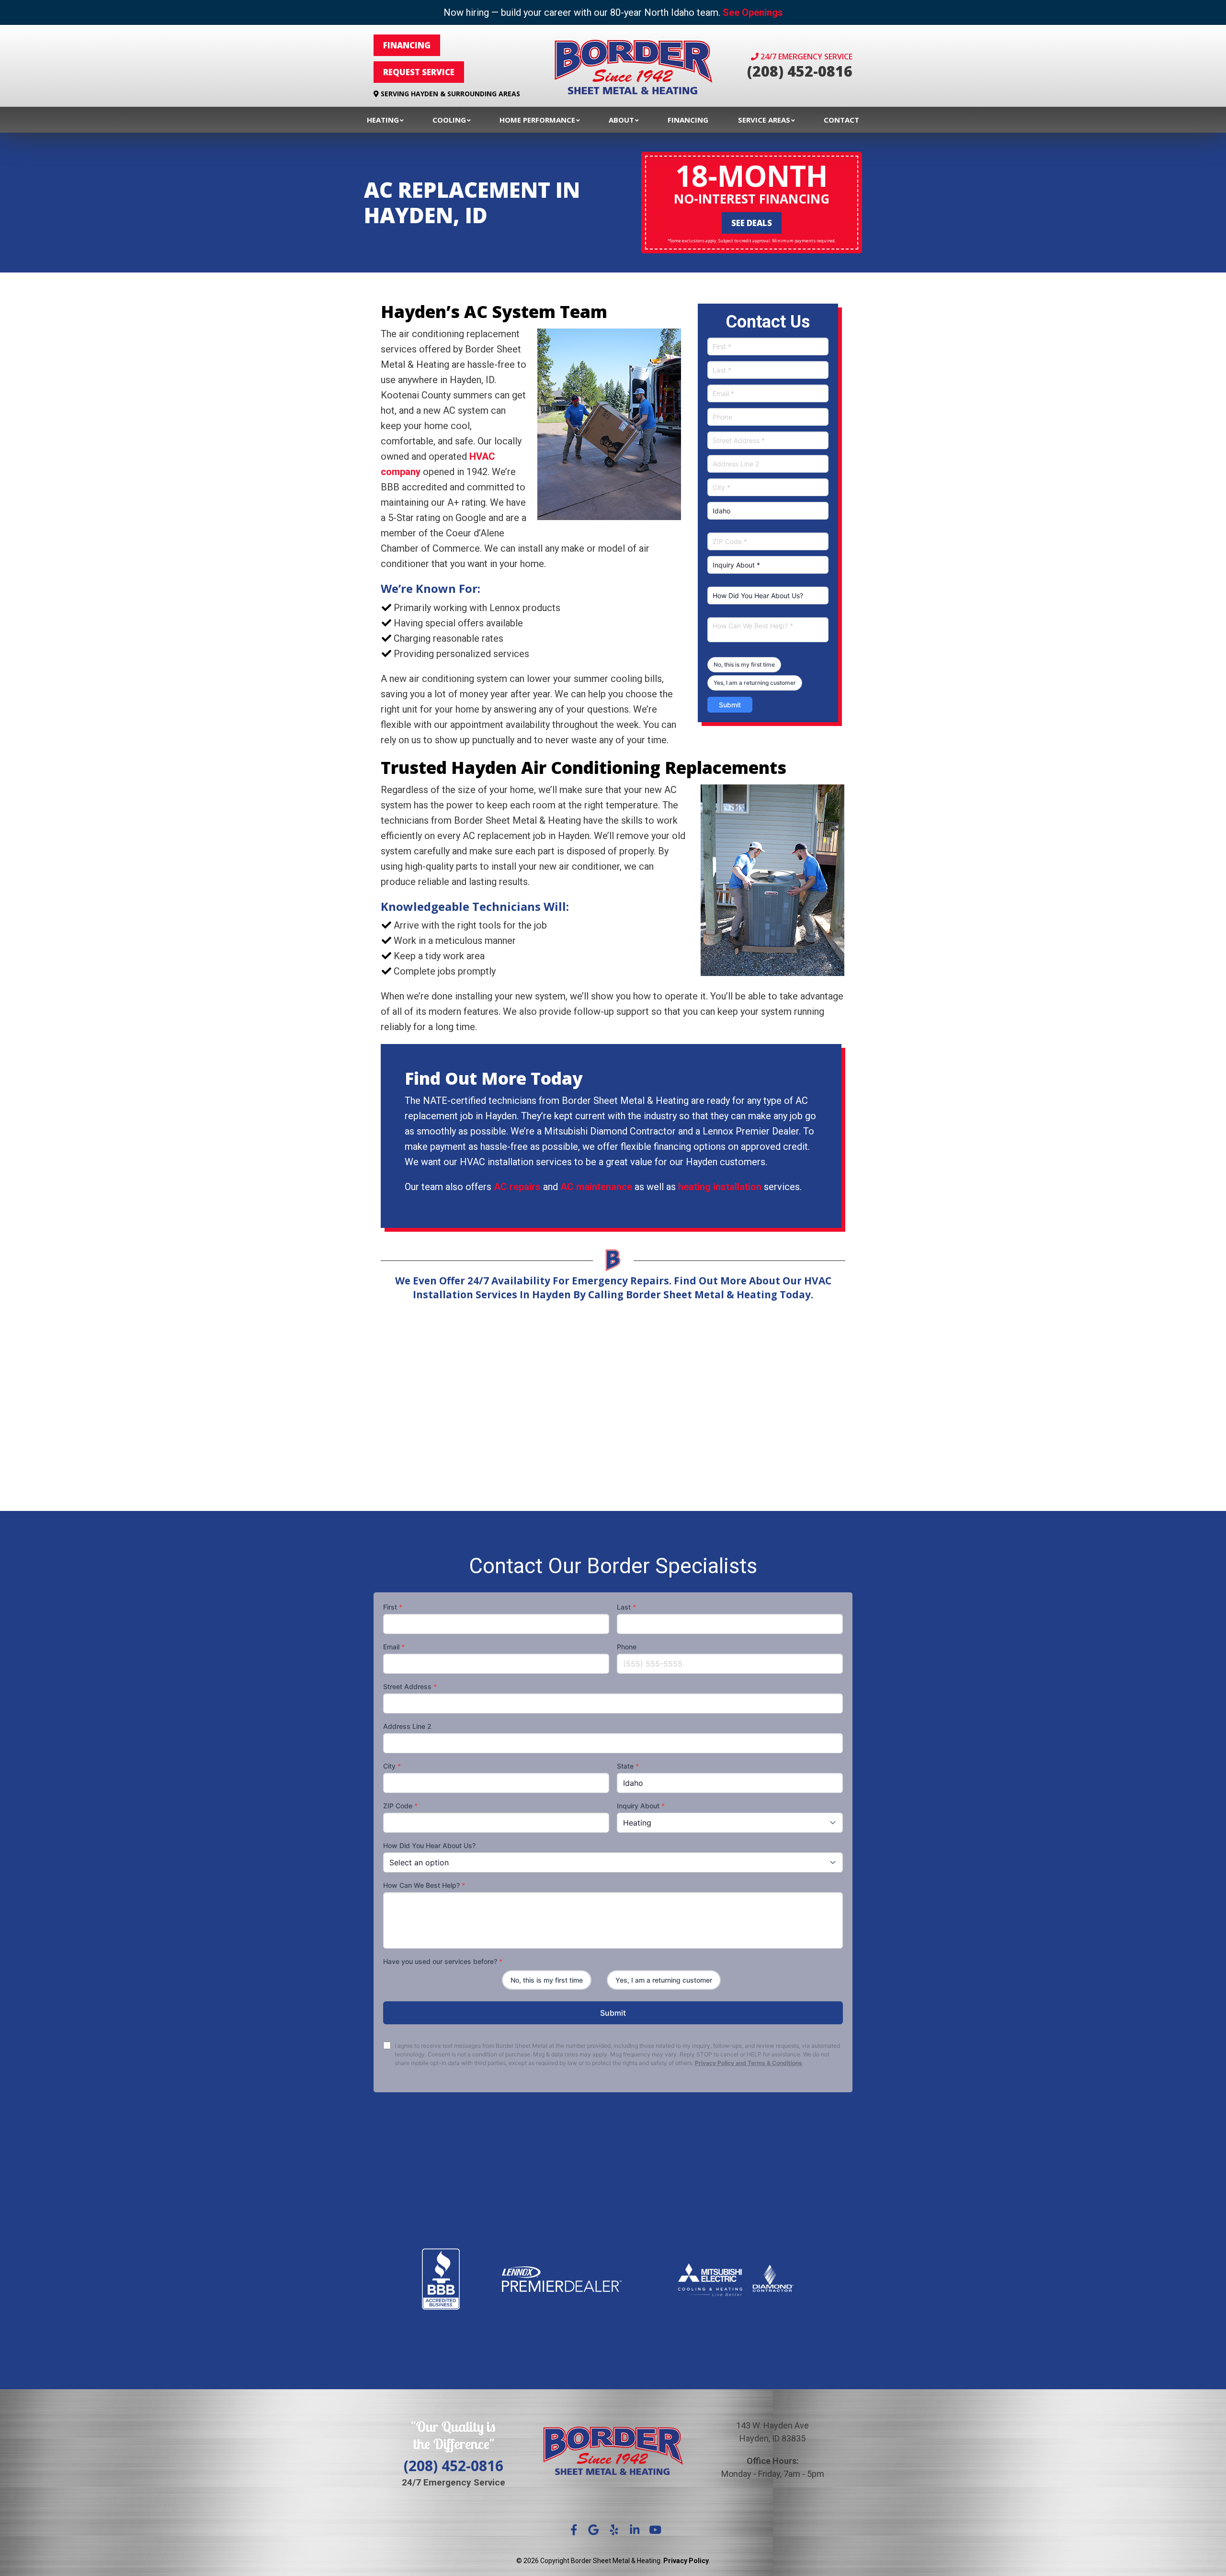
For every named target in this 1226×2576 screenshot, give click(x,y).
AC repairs (517, 1187)
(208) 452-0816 (800, 71)
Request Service (419, 72)
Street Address (410, 1686)
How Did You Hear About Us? (429, 1845)
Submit (730, 705)
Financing (407, 45)
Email (394, 1647)
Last (626, 1607)
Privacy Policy (686, 2561)
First (393, 1607)
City (392, 1766)
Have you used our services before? (443, 1961)
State (628, 1766)
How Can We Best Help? (424, 1885)
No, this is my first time (744, 664)
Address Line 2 (407, 1726)
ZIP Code (400, 1806)
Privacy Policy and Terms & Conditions (749, 2063)
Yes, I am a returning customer (755, 683)
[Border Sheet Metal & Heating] (633, 66)
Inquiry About (641, 1806)
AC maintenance (596, 1187)
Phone (627, 1647)
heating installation (720, 1187)
